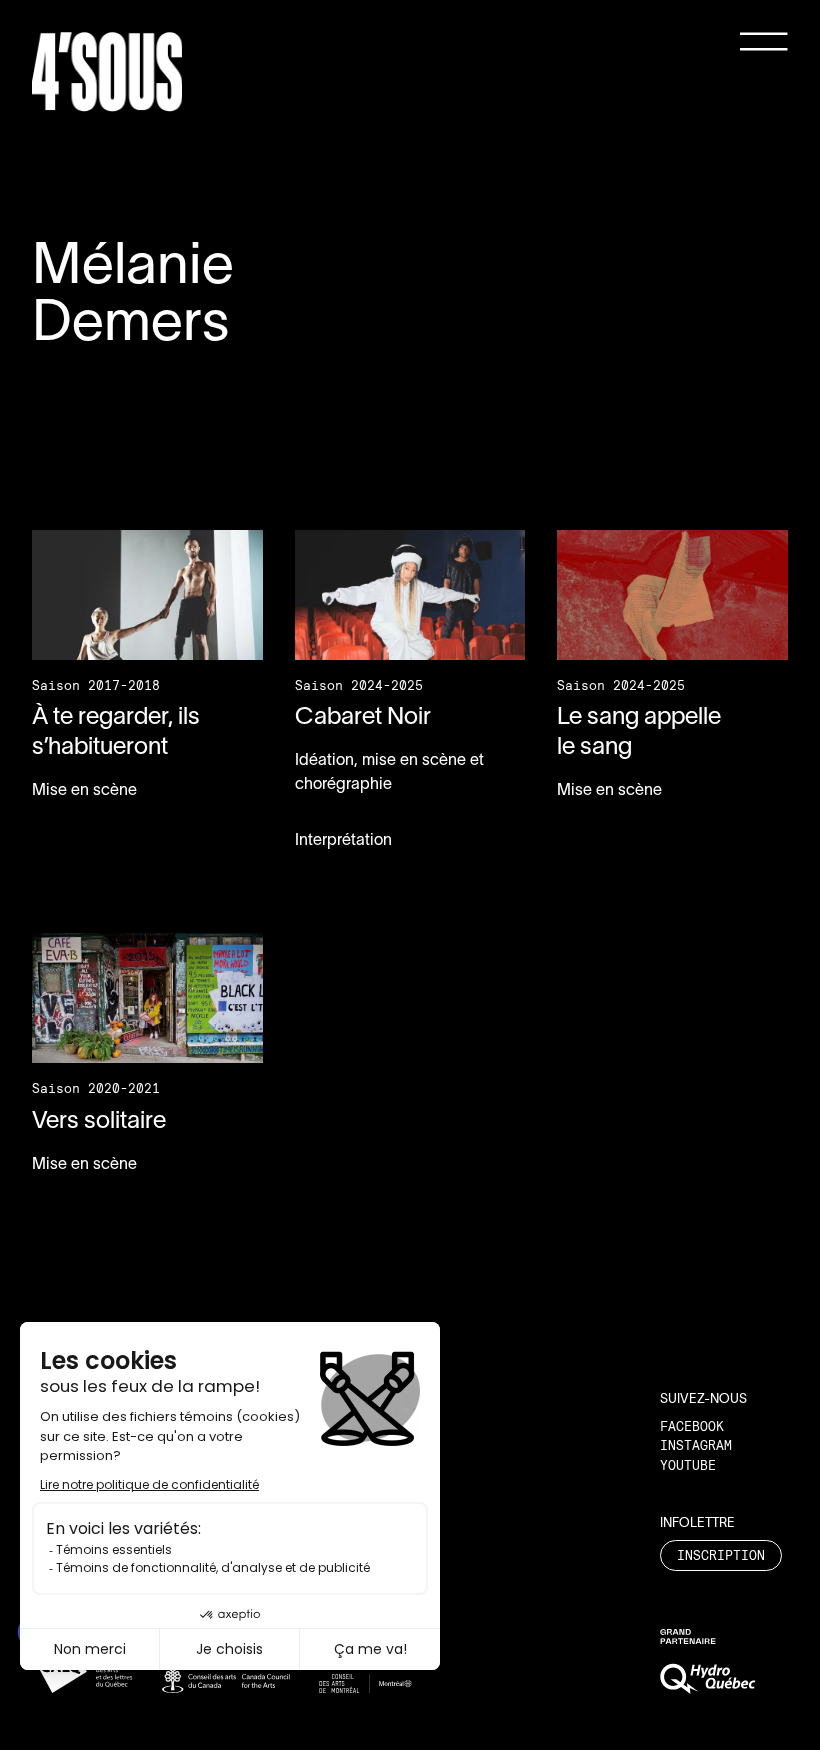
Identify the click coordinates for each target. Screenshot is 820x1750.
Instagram (696, 1445)
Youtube (688, 1465)
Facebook (692, 1426)
